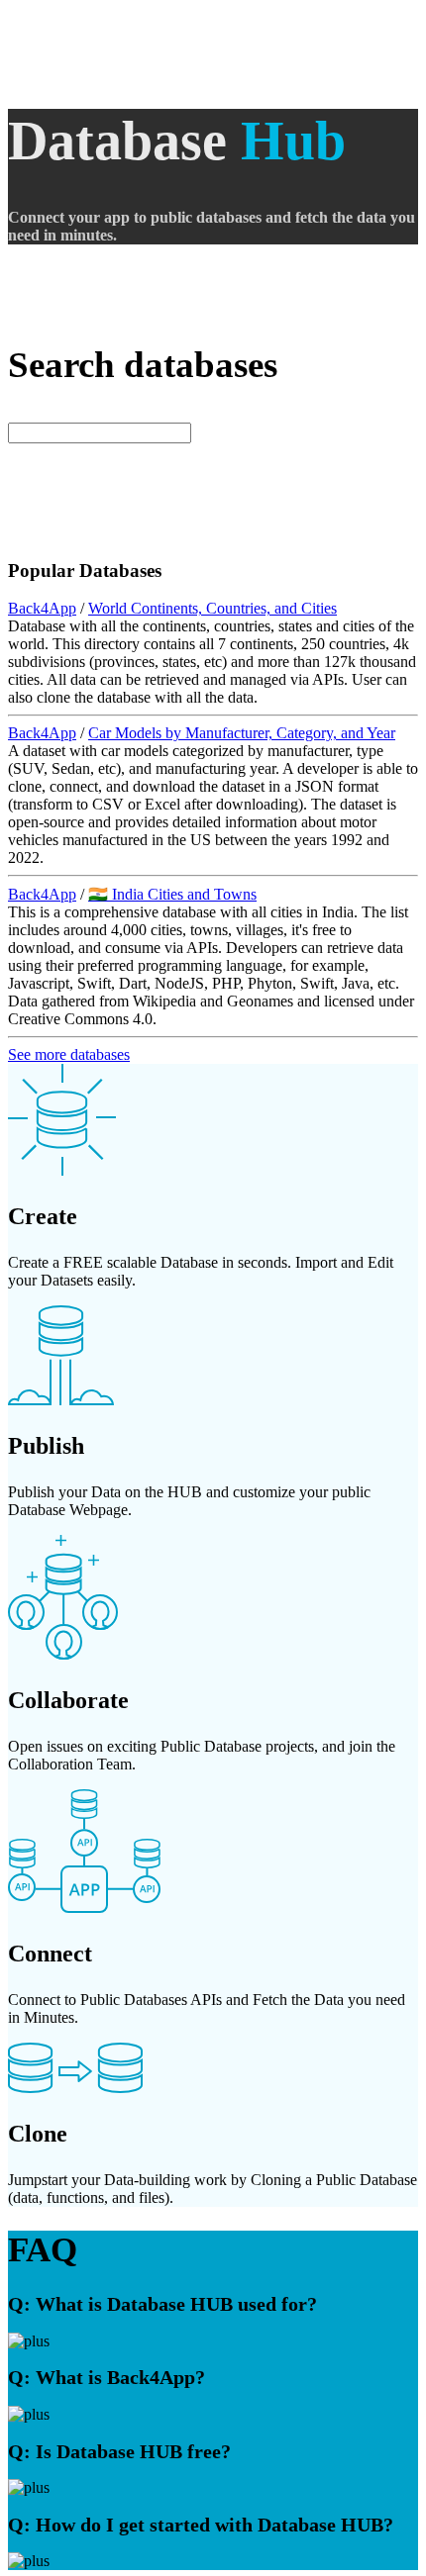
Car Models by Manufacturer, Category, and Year (242, 733)
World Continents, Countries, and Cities (213, 608)
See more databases (69, 1054)
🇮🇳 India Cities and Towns (172, 894)
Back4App (42, 608)
